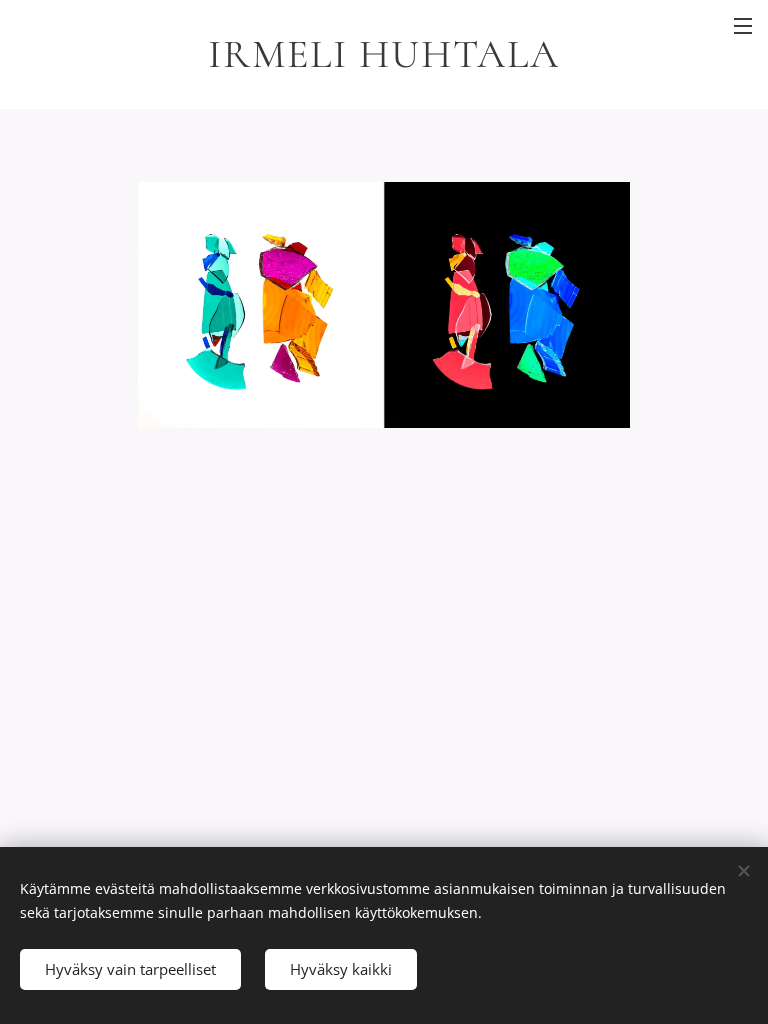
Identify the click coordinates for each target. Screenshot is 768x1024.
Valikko (743, 25)
